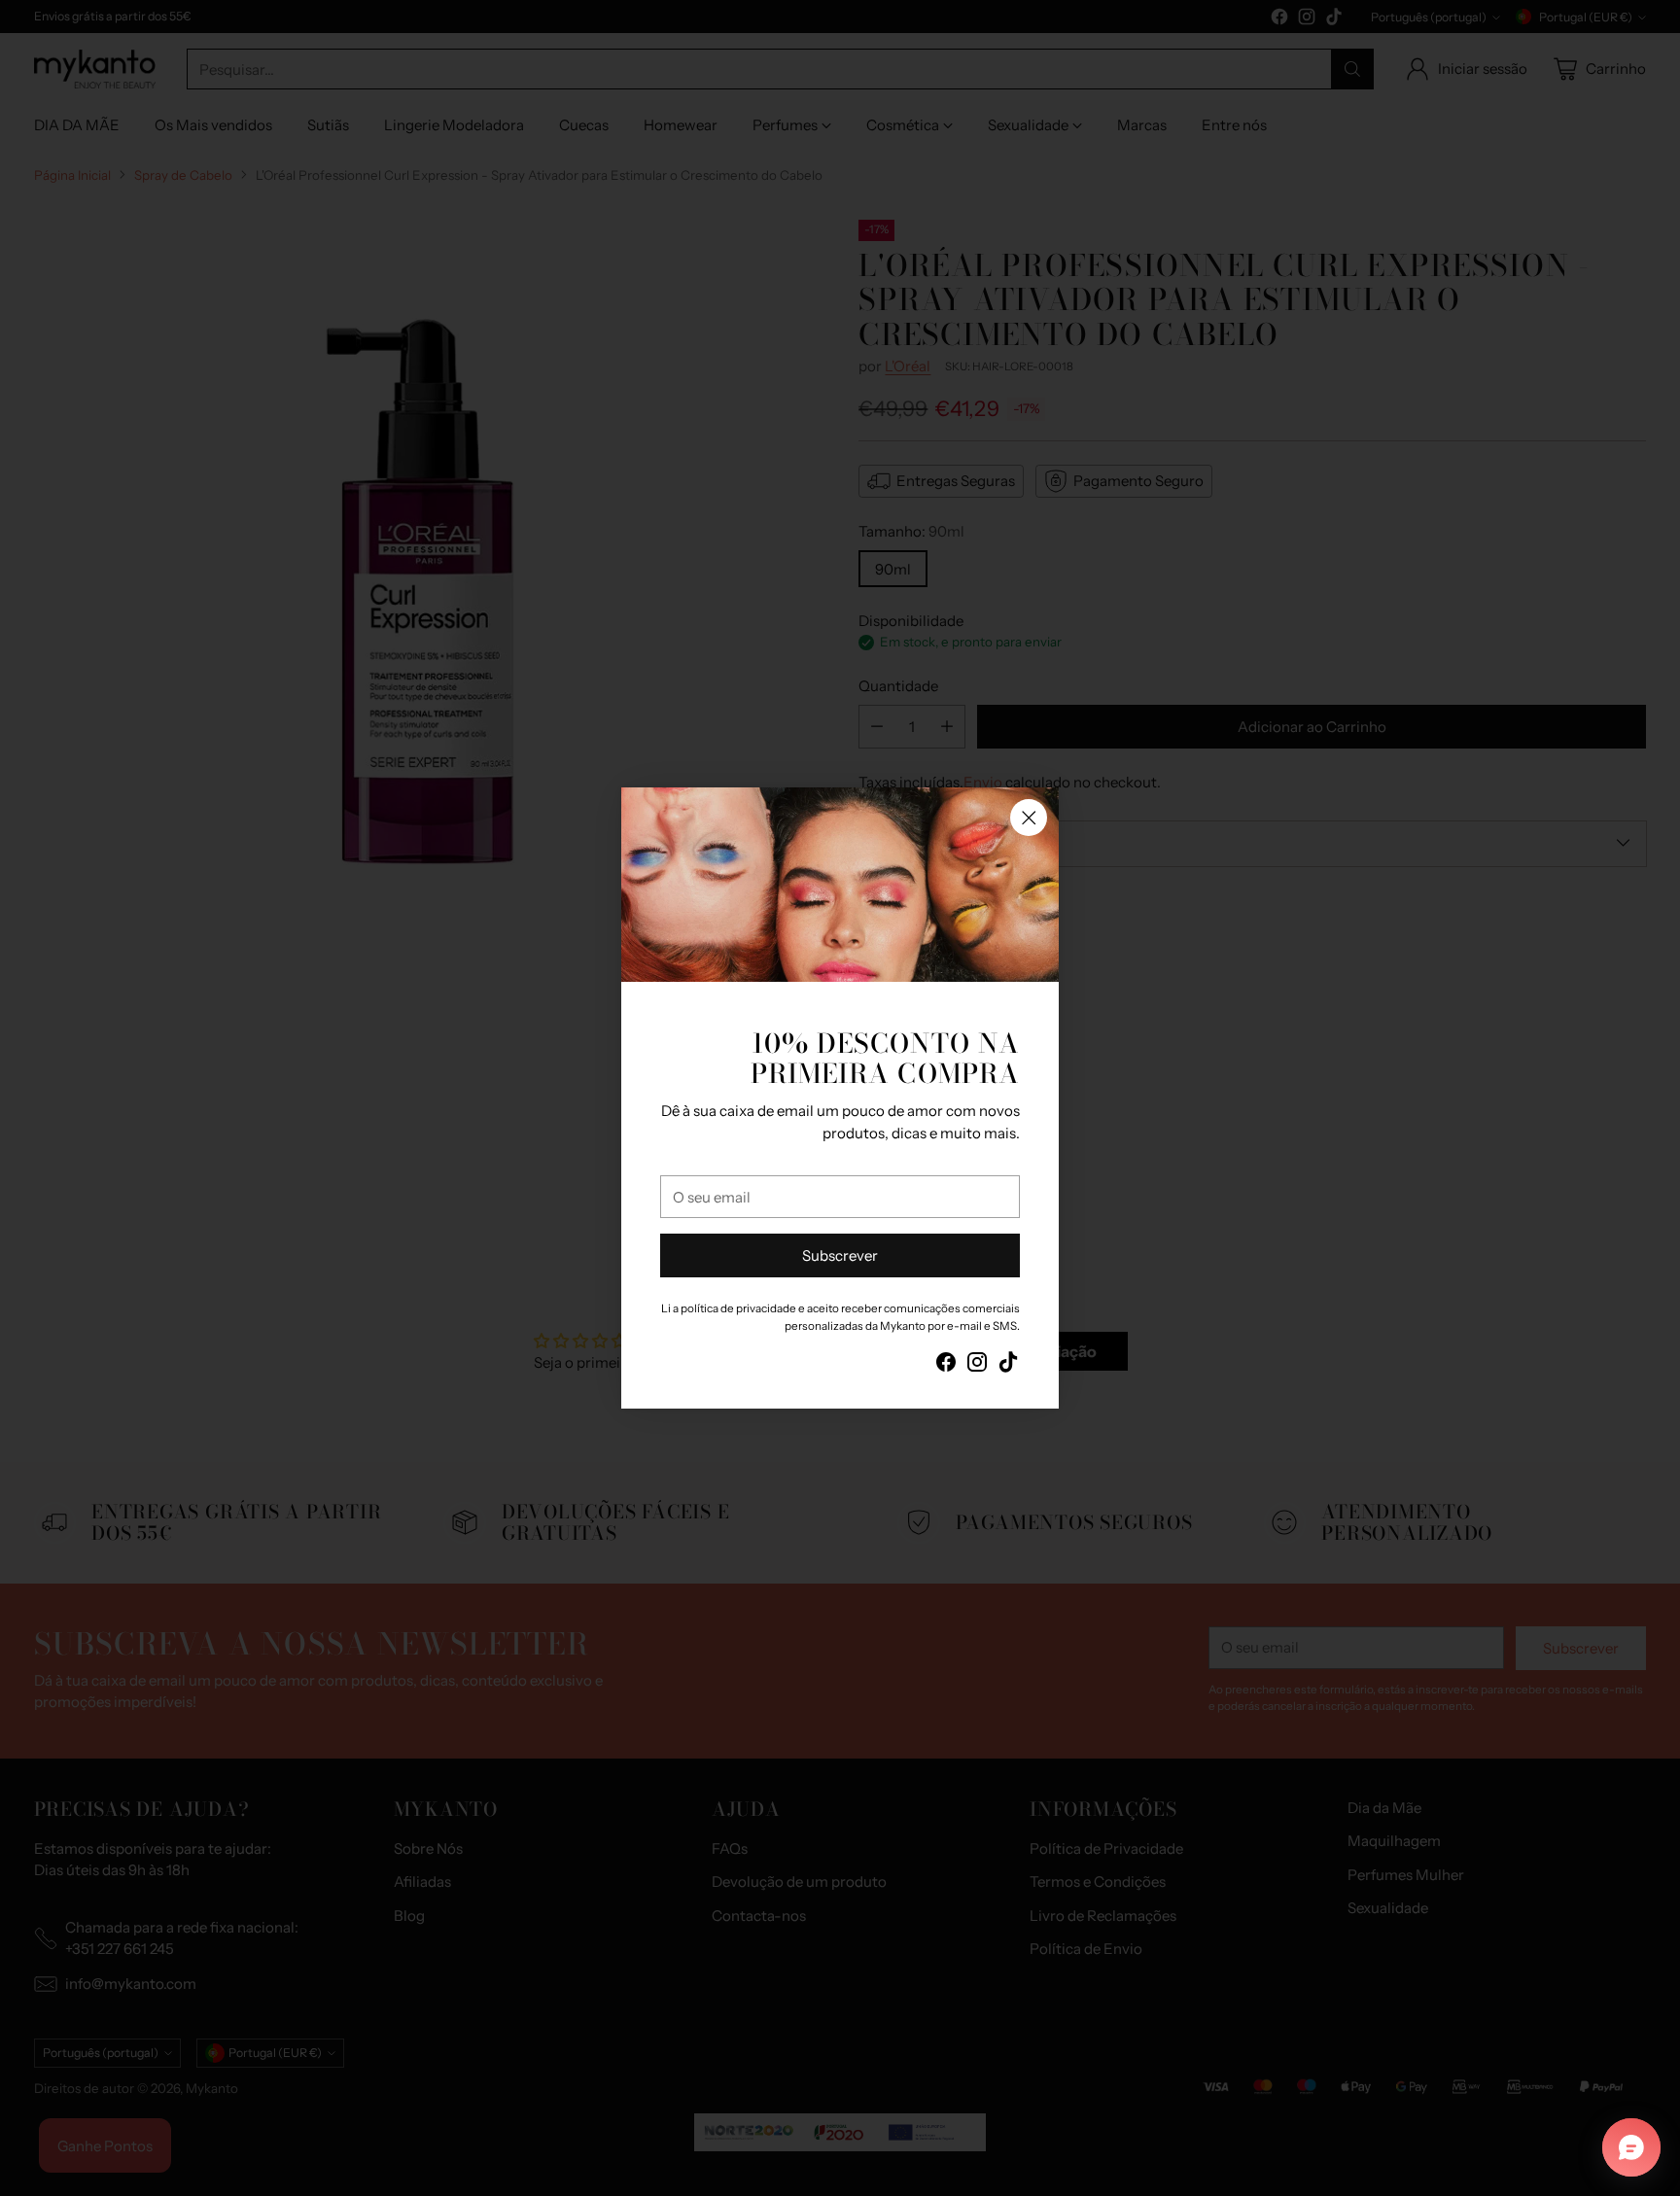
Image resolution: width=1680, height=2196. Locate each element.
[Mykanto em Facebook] (946, 1365)
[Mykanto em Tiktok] (1008, 1365)
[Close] (1029, 818)
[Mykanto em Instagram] (977, 1365)
